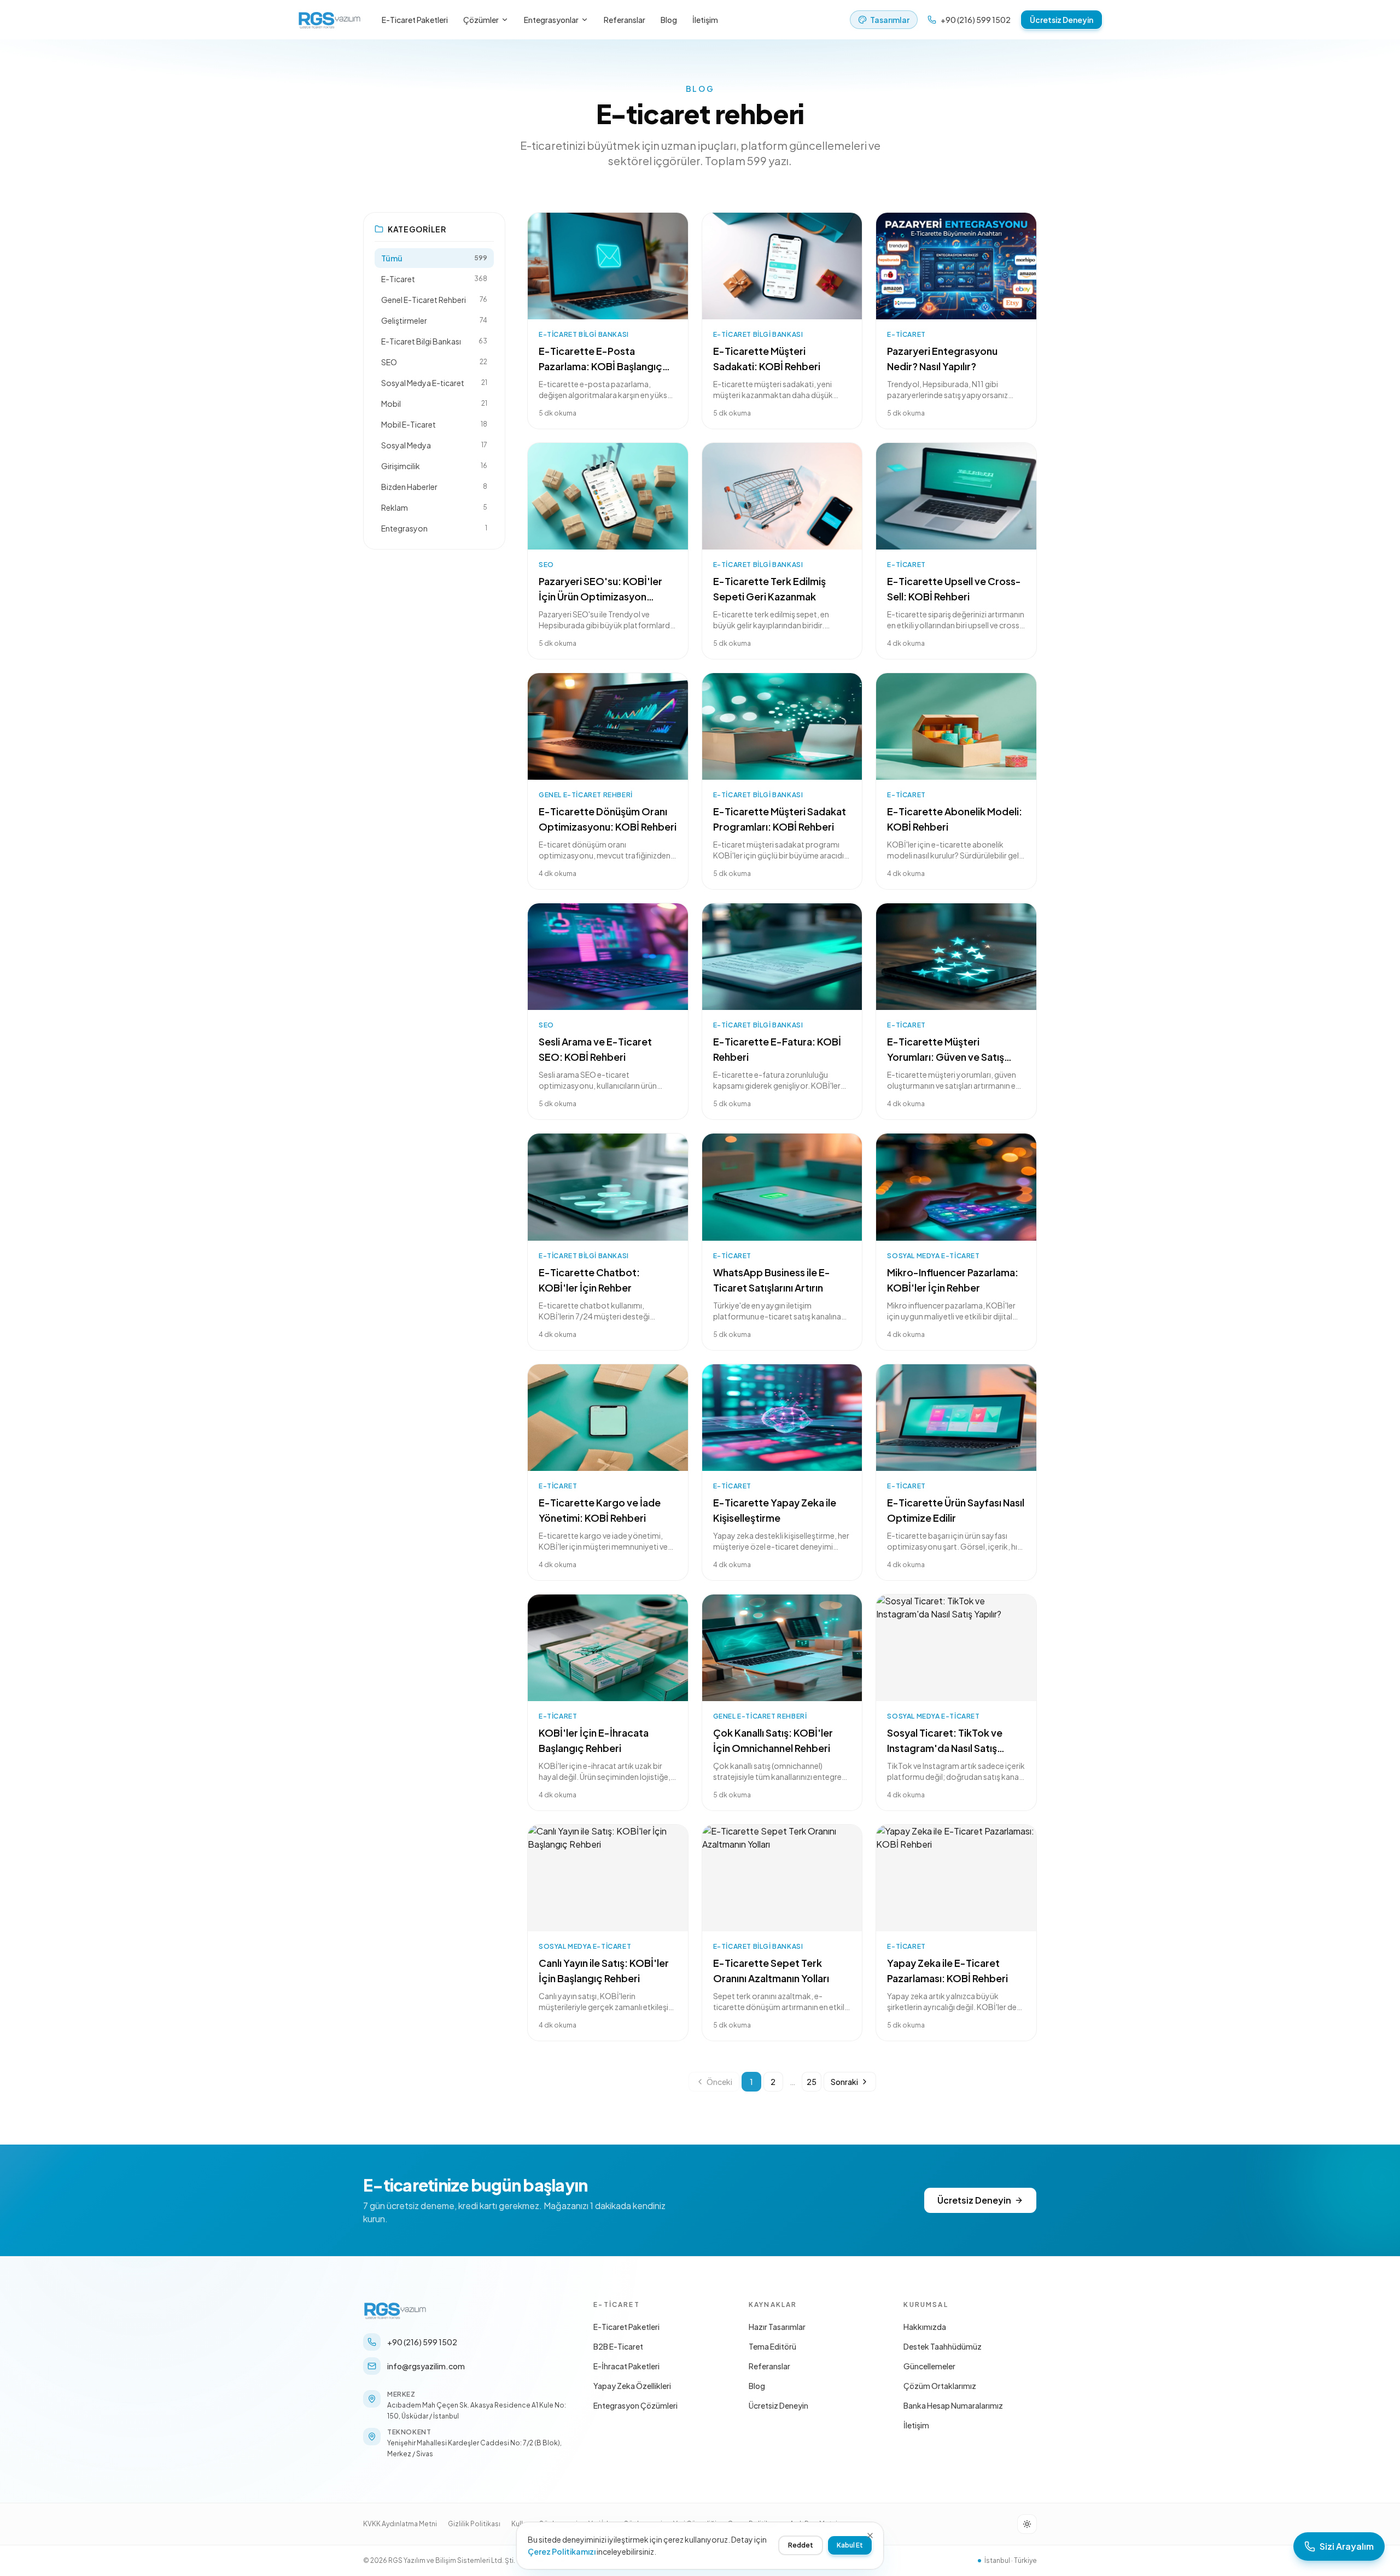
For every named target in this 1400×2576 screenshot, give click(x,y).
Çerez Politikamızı (562, 2551)
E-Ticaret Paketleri (415, 20)
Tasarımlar (890, 20)
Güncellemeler (929, 2366)
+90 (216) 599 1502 (976, 20)
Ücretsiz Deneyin (1061, 20)
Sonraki (844, 2082)
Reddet (801, 2545)
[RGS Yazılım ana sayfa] (330, 20)
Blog (669, 20)
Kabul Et (850, 2545)
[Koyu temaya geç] (1027, 2524)
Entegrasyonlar (551, 20)
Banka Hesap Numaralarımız (953, 2405)
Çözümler (481, 20)
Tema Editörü (772, 2346)
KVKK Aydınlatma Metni (400, 2524)
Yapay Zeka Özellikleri (632, 2386)
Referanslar (625, 20)
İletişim (705, 20)
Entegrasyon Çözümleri (635, 2405)
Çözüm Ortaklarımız (940, 2386)
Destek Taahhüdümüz (943, 2346)
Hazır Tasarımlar (777, 2327)
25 (812, 2082)
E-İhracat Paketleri (626, 2366)
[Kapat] (870, 2536)
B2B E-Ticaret (618, 2346)
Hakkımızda (925, 2327)
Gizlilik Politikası (474, 2524)
